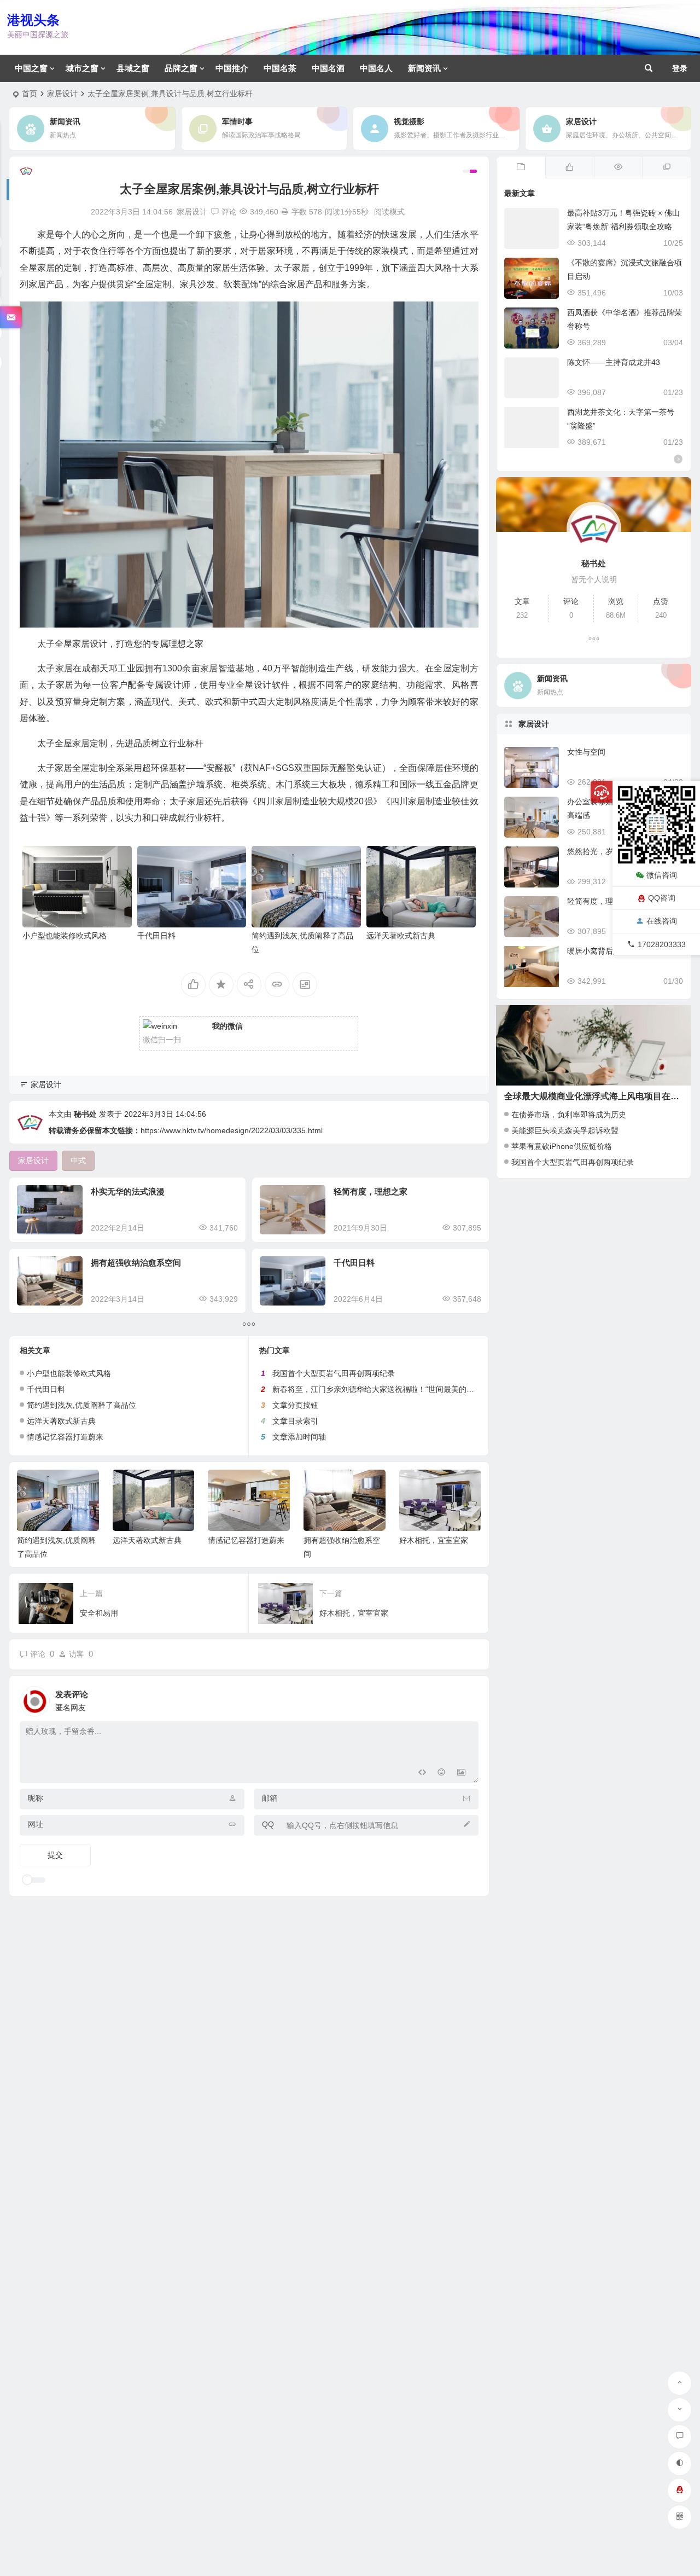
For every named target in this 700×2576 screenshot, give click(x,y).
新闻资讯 (424, 68)
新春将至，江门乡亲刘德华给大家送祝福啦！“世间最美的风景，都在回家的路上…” (413, 1389)
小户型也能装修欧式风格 (65, 936)
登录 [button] (680, 68)
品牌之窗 (181, 68)
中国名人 (376, 68)
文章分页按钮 (295, 1405)
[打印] (285, 212)
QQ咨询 (662, 897)
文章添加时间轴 (299, 1437)
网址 (36, 1824)
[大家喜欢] (570, 167)
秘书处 (85, 1114)
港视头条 (33, 20)
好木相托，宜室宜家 (434, 1540)
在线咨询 (662, 921)
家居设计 (62, 94)
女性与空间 (586, 752)
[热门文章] (618, 167)
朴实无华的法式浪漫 (128, 1191)
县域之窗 (133, 68)
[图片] (461, 1774)
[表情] (442, 1774)
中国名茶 (280, 68)
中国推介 (232, 68)
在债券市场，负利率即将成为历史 (569, 1115)
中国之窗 (31, 68)
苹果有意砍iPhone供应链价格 (562, 1146)
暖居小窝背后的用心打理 (609, 951)
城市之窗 (82, 68)
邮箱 (270, 1798)
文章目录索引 (295, 1421)
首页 (30, 94)
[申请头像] (468, 1698)
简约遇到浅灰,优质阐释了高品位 (81, 1405)
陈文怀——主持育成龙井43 (614, 362)
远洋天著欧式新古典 (401, 936)
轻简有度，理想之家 (371, 1191)
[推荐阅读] (666, 167)
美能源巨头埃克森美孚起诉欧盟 (565, 1130)
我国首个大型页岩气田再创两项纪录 (334, 1373)
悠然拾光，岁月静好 (602, 851)
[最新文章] (521, 167)
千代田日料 (156, 936)
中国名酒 (328, 68)
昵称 (36, 1798)
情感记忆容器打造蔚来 (65, 1437)
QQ (268, 1824)
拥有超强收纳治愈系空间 (136, 1263)
